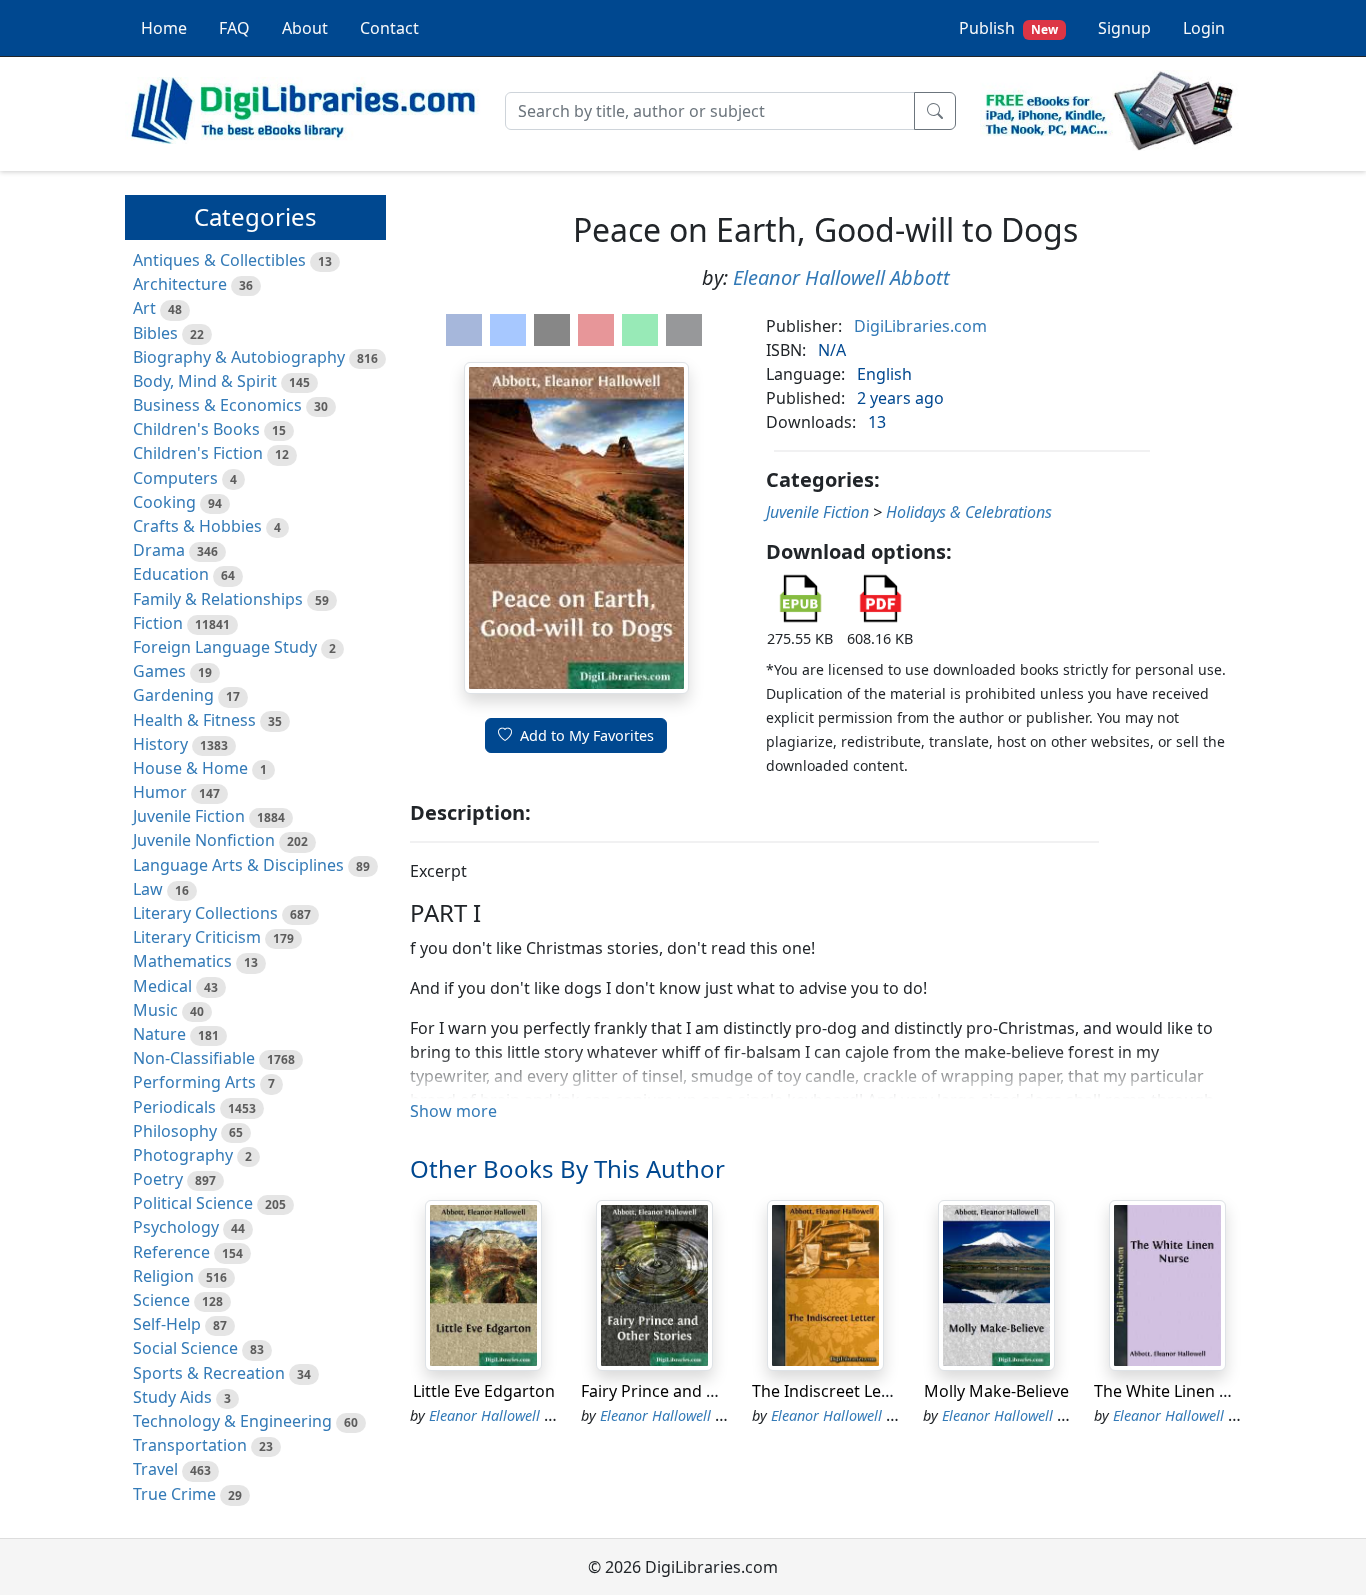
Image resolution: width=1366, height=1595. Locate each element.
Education (171, 574)
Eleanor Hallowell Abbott (841, 277)
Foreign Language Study (225, 647)
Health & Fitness (194, 720)
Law (148, 889)
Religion (163, 1276)
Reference (171, 1252)
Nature (159, 1034)
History (160, 744)
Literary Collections (205, 913)
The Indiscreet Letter (830, 1391)
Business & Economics (217, 405)
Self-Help (167, 1324)
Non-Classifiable (194, 1058)
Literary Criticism (197, 937)
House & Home (190, 768)
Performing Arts (194, 1082)
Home (164, 28)
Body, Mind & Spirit (205, 381)
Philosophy (175, 1131)
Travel (155, 1469)
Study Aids (172, 1397)
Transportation (190, 1445)
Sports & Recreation (209, 1373)
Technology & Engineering (232, 1421)
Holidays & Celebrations (969, 512)
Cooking (164, 502)
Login (1204, 28)
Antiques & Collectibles (219, 260)
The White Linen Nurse (1179, 1391)
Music (155, 1010)
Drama (159, 550)
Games (159, 671)
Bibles (155, 333)
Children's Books (196, 429)
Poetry (158, 1179)
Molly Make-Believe (996, 1391)
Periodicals (174, 1107)
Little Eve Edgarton (484, 1391)
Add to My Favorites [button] (587, 735)
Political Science (193, 1203)
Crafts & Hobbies (197, 526)
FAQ (234, 28)
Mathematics (182, 961)
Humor (160, 792)
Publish (1008, 28)
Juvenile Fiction (189, 816)
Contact (389, 28)
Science (161, 1300)
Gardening (173, 695)
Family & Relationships (218, 599)
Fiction (158, 623)
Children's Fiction (198, 453)
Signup (1124, 28)
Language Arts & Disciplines (238, 865)
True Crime (174, 1494)
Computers (175, 478)
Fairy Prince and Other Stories (694, 1391)
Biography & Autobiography (239, 357)
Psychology (176, 1227)
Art (144, 308)
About (305, 28)
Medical (162, 986)
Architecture (180, 284)
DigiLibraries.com (920, 326)
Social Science (185, 1348)
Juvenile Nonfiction (204, 840)
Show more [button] (453, 1111)
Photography (183, 1155)
